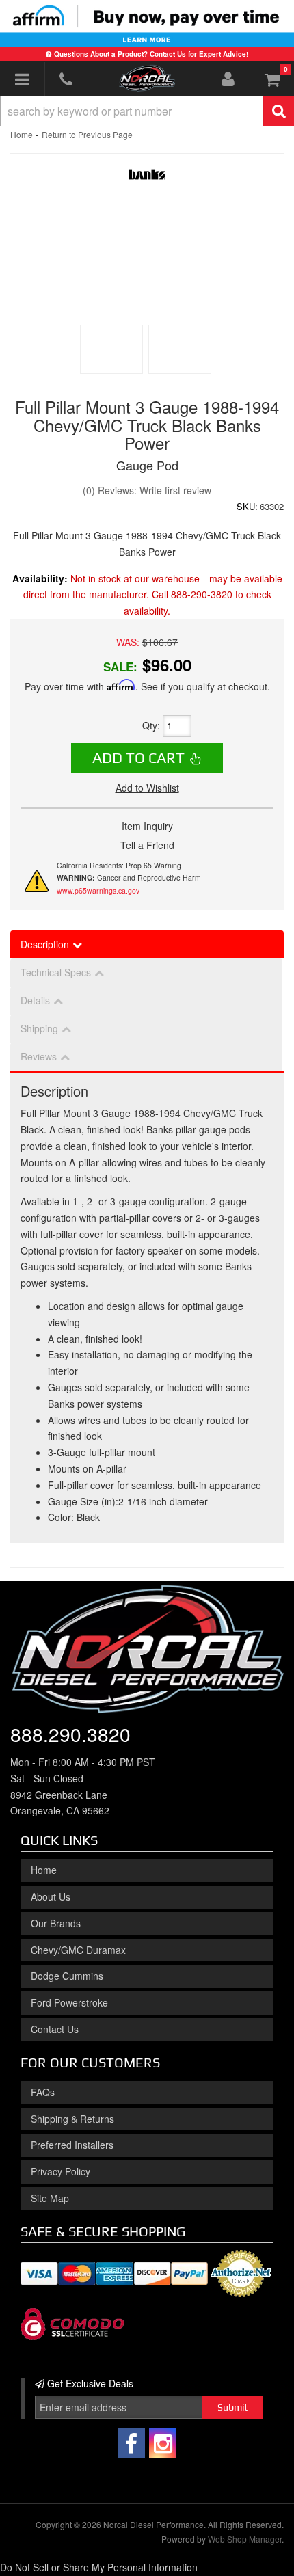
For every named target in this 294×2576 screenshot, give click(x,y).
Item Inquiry (147, 826)
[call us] (67, 79)
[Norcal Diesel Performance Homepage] (147, 78)
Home (22, 134)
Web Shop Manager (245, 2539)
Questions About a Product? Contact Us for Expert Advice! (151, 54)
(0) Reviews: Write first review (147, 490)
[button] (147, 111)
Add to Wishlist (147, 788)
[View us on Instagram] (163, 2443)
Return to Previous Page (87, 134)
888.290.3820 (70, 1734)
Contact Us (55, 2029)
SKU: (247, 506)
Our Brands (56, 1923)
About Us (51, 1896)
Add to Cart (138, 757)
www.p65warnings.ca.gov (98, 890)
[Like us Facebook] (131, 2443)
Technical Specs (56, 972)
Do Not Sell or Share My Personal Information (99, 2567)
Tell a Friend (147, 845)
